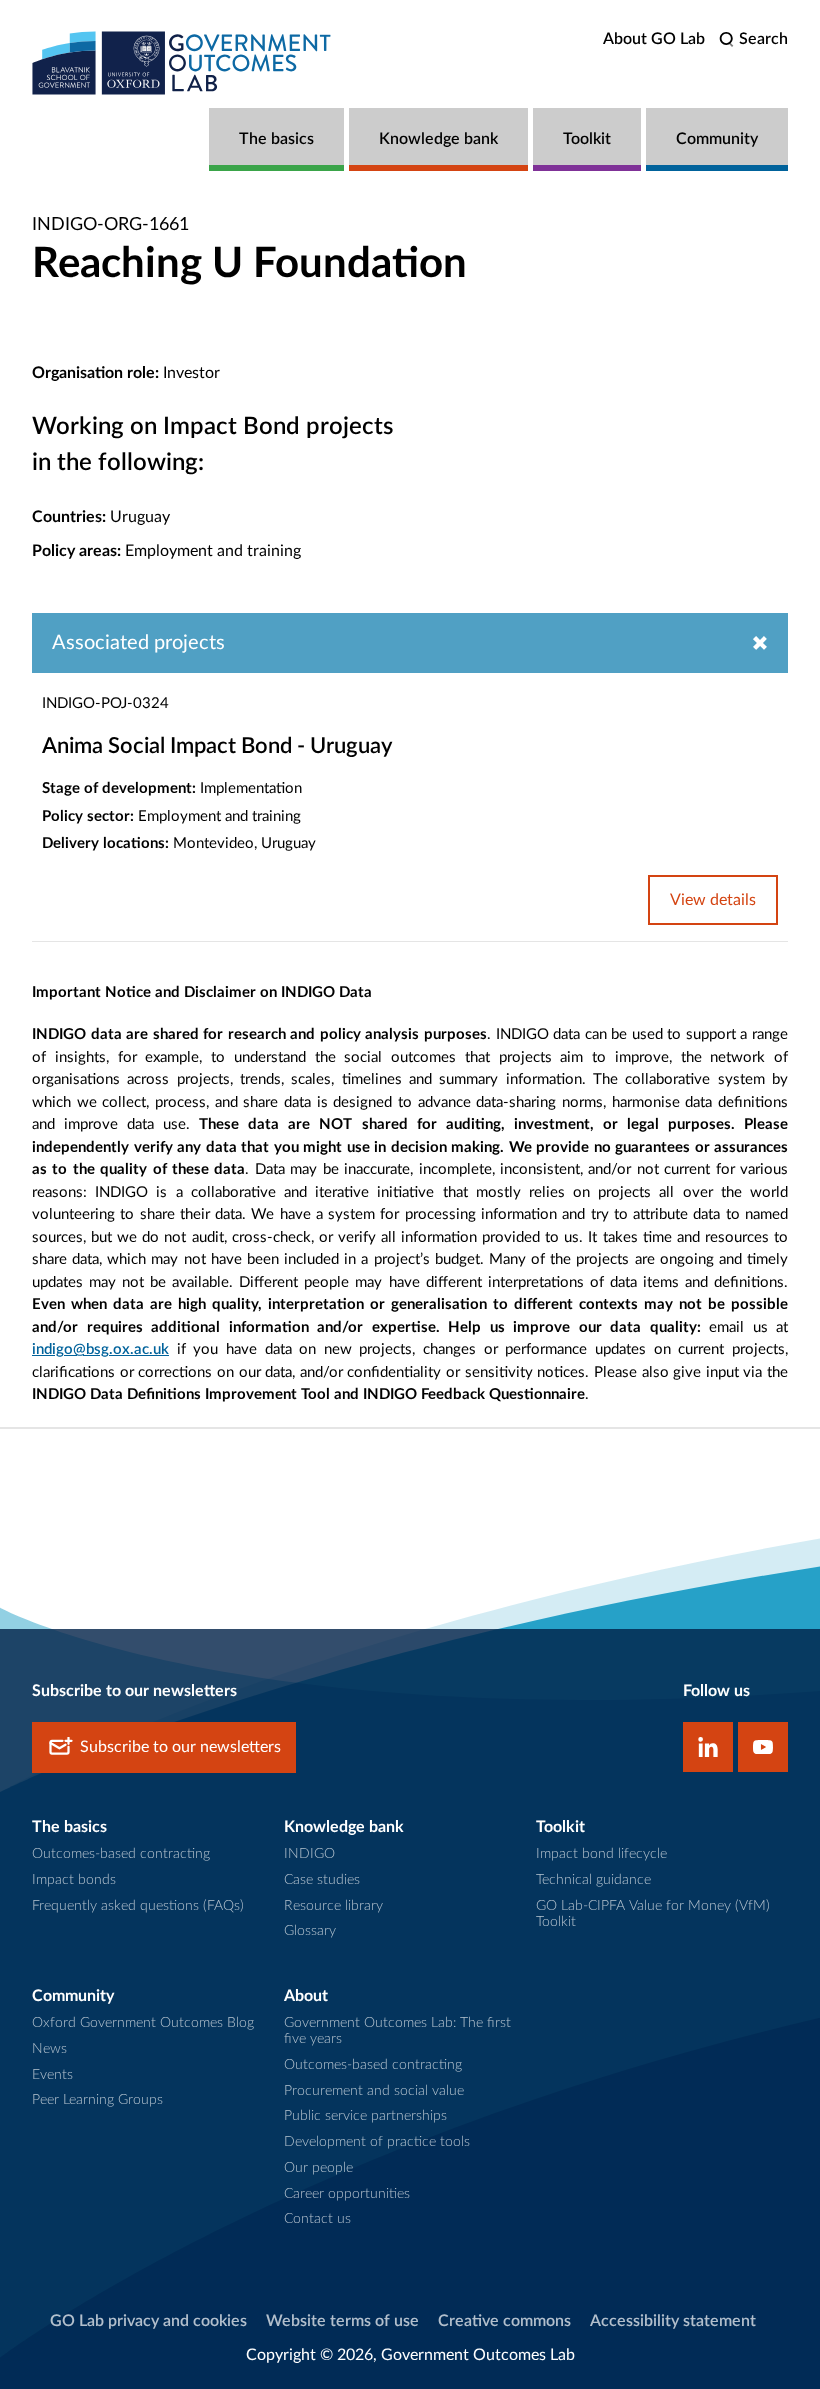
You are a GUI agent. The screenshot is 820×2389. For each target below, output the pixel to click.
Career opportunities (347, 2194)
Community (717, 139)
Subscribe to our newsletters (180, 1747)
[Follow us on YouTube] (763, 1747)
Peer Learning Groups (97, 2100)
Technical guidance (593, 1880)
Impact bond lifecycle (601, 1854)
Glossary (310, 1931)
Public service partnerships (365, 2116)
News (49, 2049)
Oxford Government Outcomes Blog (143, 2023)
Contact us (317, 2219)
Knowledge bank (438, 139)
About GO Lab (654, 39)
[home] (182, 62)
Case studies (322, 1880)
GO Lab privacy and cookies (148, 2321)
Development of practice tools (377, 2142)
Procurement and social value (374, 2091)
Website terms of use (342, 2321)
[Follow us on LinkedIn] (708, 1747)
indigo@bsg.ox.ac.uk (100, 1349)
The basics (276, 139)
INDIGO (309, 1854)
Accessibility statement (673, 2321)
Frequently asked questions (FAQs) (138, 1906)
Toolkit (587, 139)
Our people (318, 2168)
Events (52, 2075)
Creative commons (504, 2321)
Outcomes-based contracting (121, 1854)
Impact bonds (74, 1880)
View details (713, 900)
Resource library (333, 1906)
